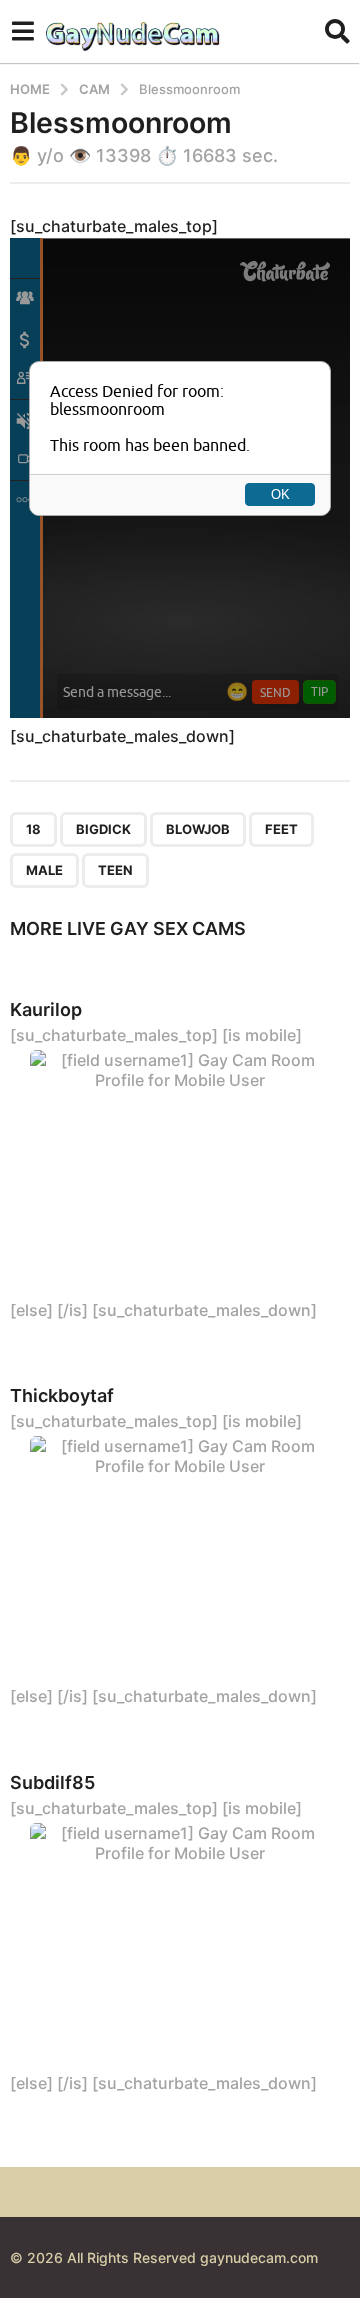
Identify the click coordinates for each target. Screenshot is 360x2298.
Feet (281, 829)
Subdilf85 (52, 1782)
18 (33, 829)
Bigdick (103, 829)
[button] (22, 31)
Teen (115, 870)
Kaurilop (46, 1009)
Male (44, 870)
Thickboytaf (62, 1395)
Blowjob (198, 829)
